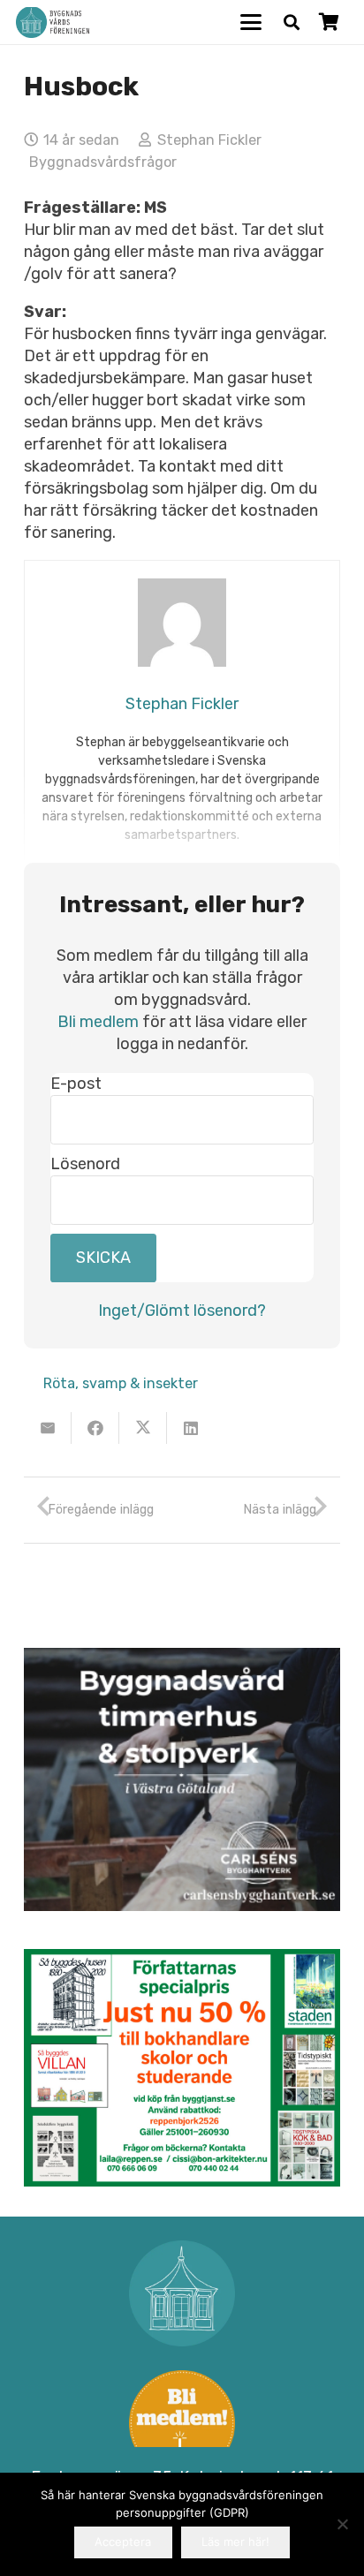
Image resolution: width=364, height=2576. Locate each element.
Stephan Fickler (209, 140)
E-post (76, 1084)
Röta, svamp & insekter (121, 1383)
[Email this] (48, 1428)
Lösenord (85, 1164)
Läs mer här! (235, 2542)
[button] (251, 22)
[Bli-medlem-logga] (182, 2423)
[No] (342, 2524)
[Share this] (95, 1428)
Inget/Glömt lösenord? (182, 1311)
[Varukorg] (329, 22)
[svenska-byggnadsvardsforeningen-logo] (53, 23)
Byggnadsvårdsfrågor (103, 162)
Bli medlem (98, 1022)
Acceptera (123, 2542)
